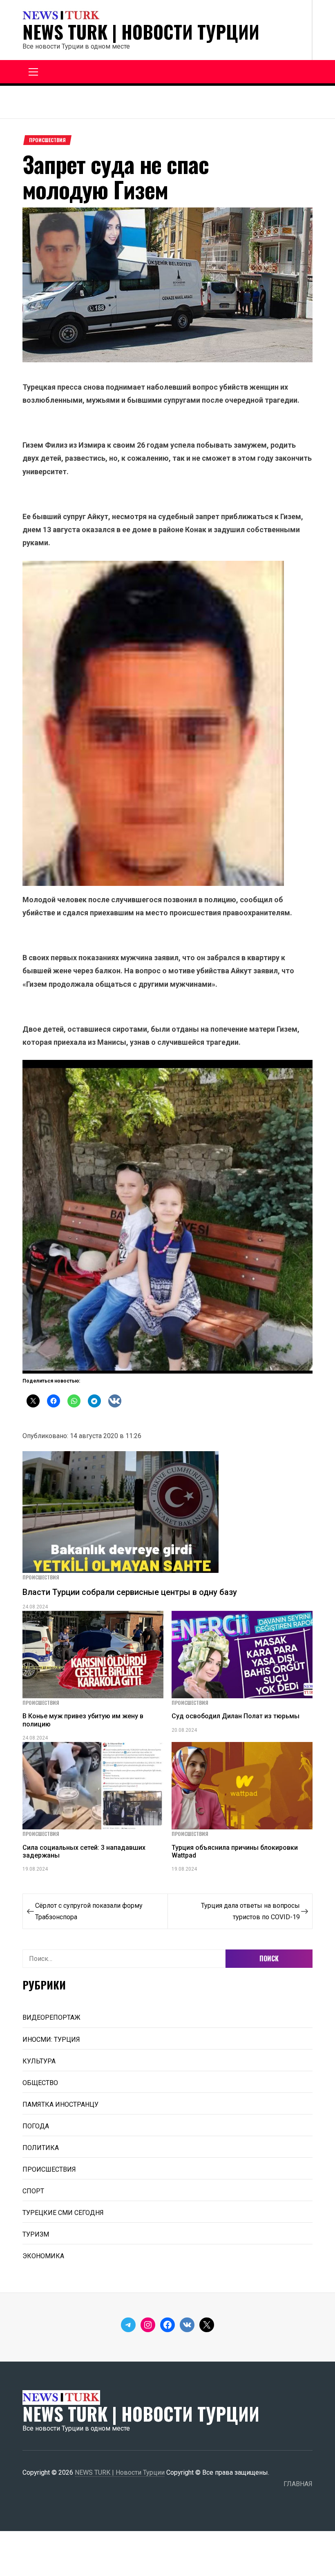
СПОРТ (33, 2191)
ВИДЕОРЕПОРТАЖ (51, 2017)
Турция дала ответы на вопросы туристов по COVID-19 (250, 1911)
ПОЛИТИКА (41, 2148)
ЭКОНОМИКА (43, 2256)
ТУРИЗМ (36, 2234)
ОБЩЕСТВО (40, 2083)
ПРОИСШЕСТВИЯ (47, 140)
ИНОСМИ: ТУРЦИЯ (51, 2040)
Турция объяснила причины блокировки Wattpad (235, 1851)
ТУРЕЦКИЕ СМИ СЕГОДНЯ (63, 2213)
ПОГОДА (36, 2126)
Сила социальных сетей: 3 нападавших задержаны (84, 1851)
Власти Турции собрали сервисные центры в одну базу (130, 1592)
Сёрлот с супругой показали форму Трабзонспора (89, 1911)
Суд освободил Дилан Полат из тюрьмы (236, 1716)
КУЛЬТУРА (39, 2061)
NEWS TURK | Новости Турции (141, 32)
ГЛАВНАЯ (298, 2484)
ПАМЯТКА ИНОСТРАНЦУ (60, 2104)
